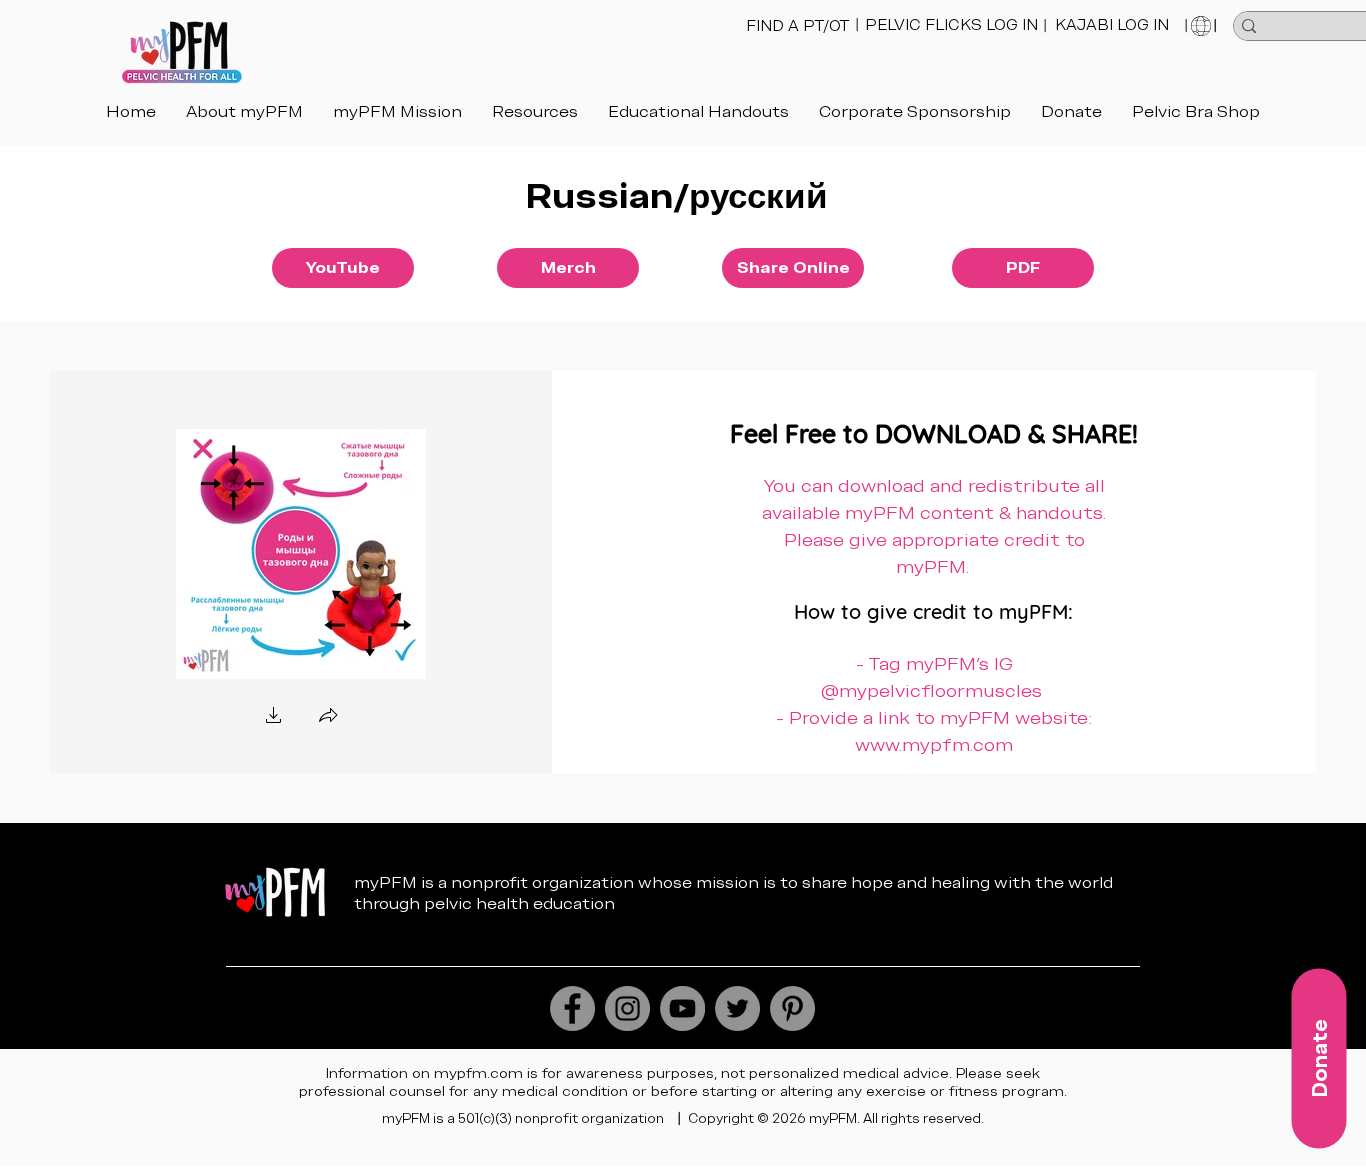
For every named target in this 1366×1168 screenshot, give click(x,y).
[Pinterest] (792, 1008)
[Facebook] (572, 1008)
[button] (698, 111)
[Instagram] (627, 1008)
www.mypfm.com (934, 744)
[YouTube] (682, 1008)
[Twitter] (737, 1008)
